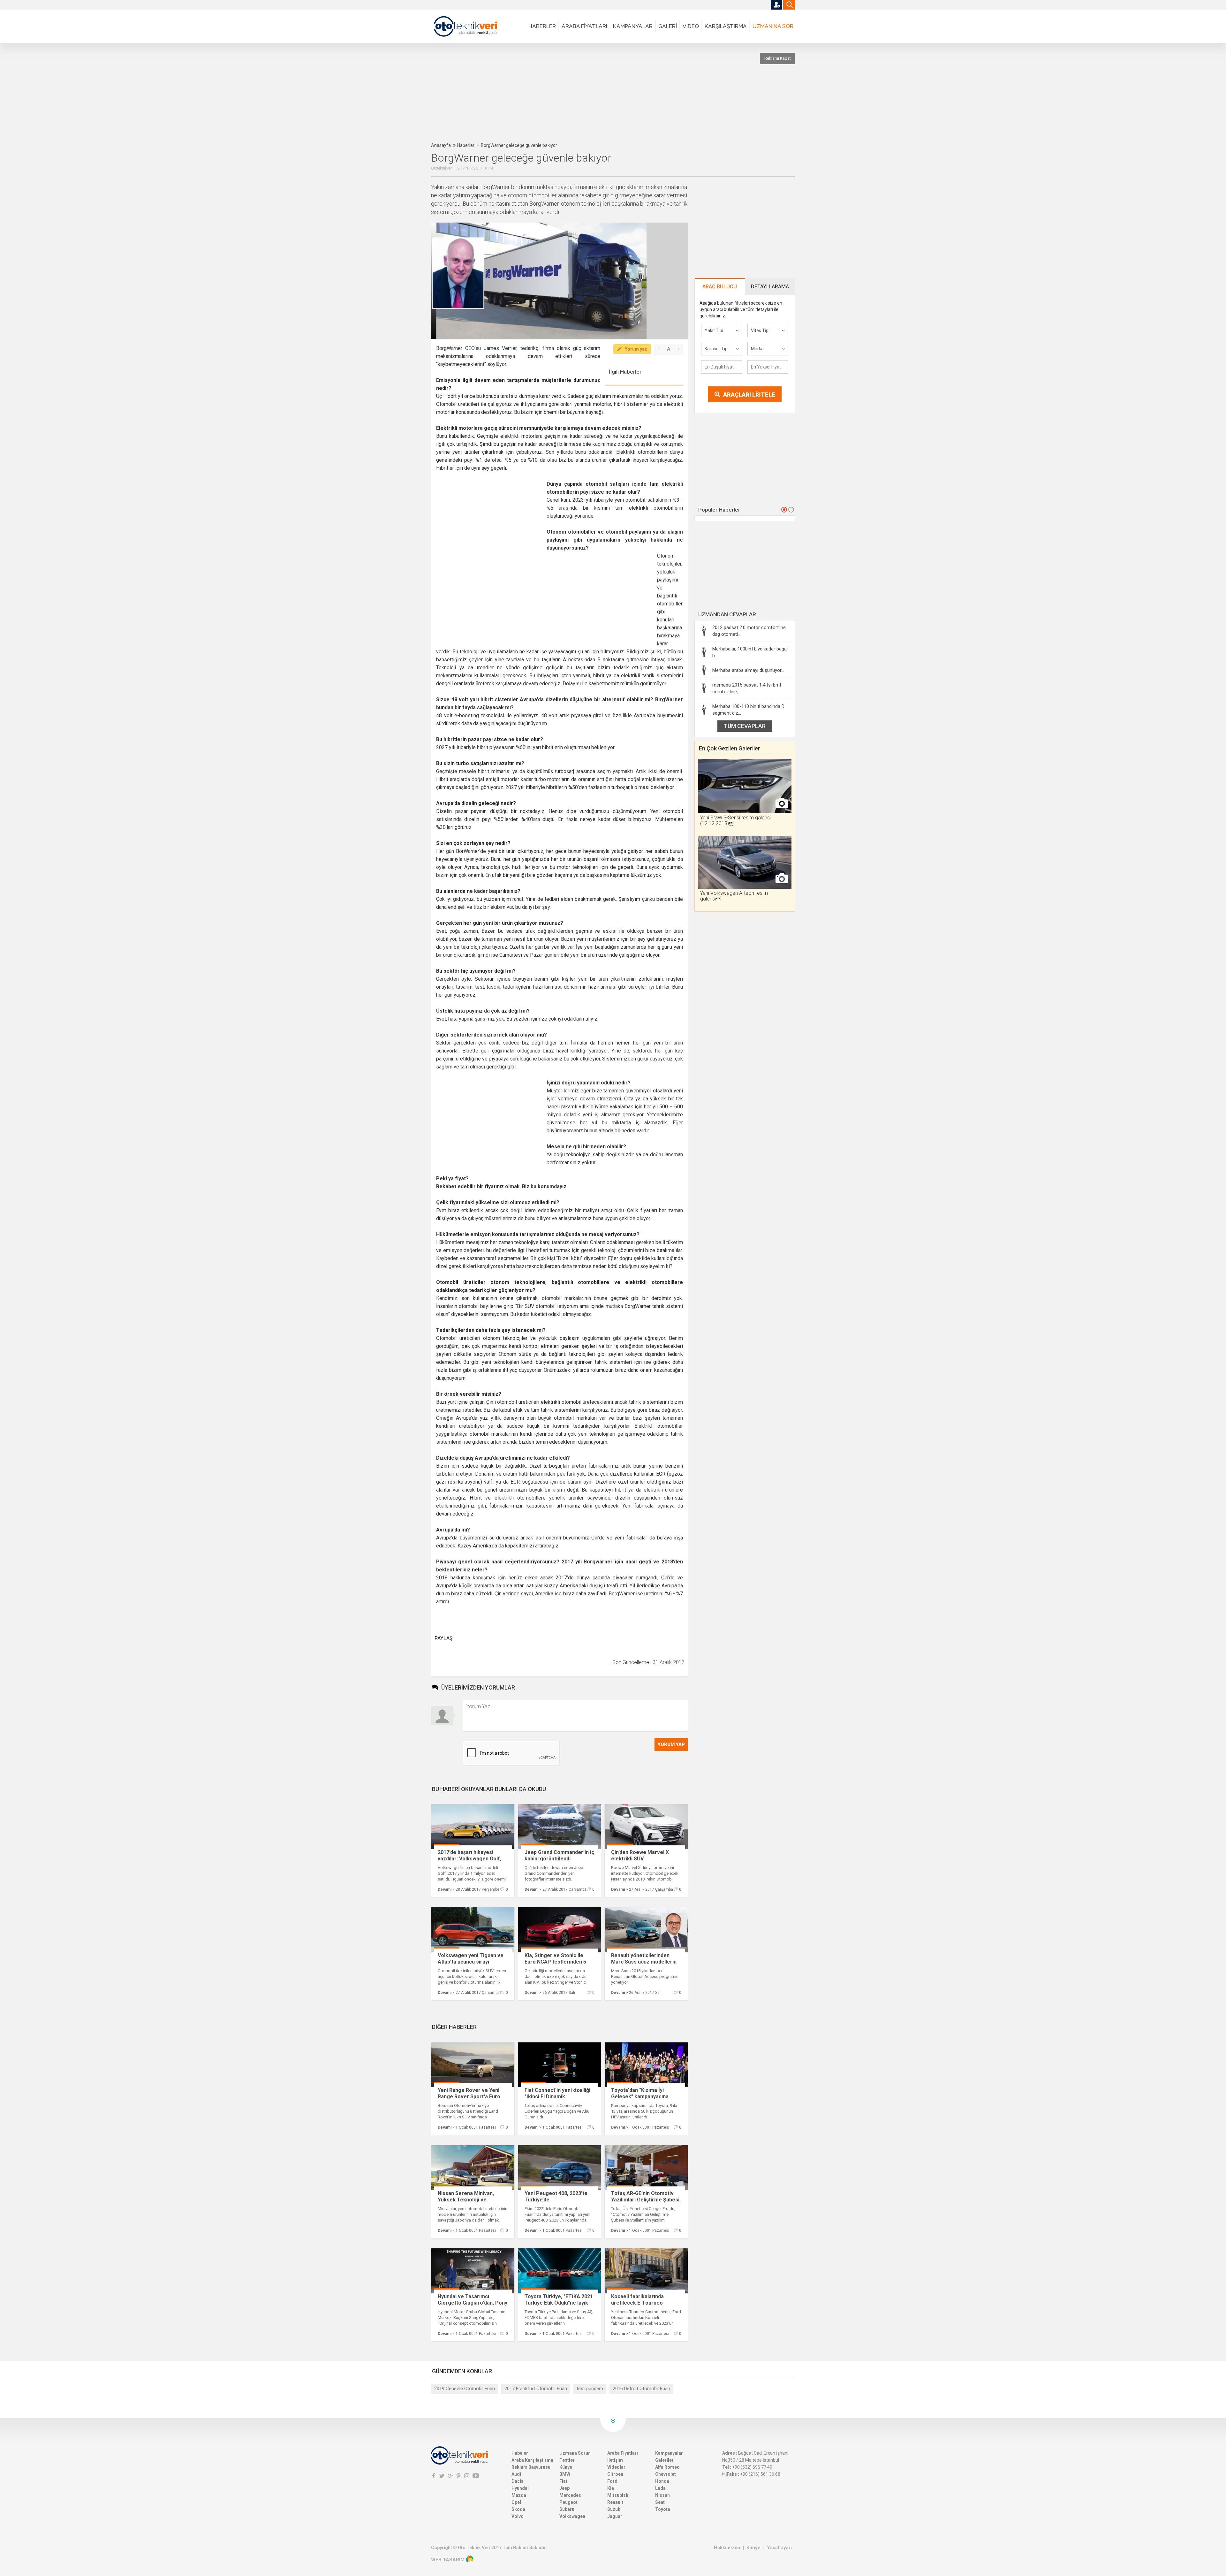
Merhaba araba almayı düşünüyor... (748, 670)
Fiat (563, 2481)
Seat (660, 2502)
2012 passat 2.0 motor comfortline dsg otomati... (749, 631)
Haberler (466, 145)
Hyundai (520, 2488)
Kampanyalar (669, 2453)
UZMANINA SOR (773, 26)
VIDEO (691, 26)
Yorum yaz (636, 349)
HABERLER (542, 26)
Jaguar (615, 2516)
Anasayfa (441, 145)
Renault (615, 2502)
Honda (662, 2481)
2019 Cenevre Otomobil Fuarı (465, 2389)
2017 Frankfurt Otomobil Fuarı (536, 2389)
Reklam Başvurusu (531, 2467)
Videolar (616, 2467)
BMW (565, 2474)
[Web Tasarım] (470, 2560)
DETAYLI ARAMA (770, 287)
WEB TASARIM (448, 2560)
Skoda (518, 2509)
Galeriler (664, 2460)
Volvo (518, 2516)
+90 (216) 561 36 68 (760, 2474)
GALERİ (668, 26)
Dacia (518, 2481)
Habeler (520, 2453)
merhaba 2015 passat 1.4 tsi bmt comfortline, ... (747, 688)
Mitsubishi (618, 2495)
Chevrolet (666, 2474)
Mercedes (570, 2495)
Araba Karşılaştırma (532, 2460)
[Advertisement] (586, 93)
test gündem (590, 2389)
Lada (660, 2488)
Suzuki (614, 2509)
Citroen (615, 2474)
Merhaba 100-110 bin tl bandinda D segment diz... (748, 710)
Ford (612, 2481)
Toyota (663, 2509)
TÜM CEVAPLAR (745, 726)
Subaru (567, 2509)
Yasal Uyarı (779, 2548)
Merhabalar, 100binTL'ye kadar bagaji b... (750, 652)
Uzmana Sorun (575, 2453)
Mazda (519, 2495)
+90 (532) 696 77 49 (752, 2467)
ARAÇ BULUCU (720, 287)
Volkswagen (572, 2516)
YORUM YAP (671, 1744)
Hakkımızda (727, 2548)
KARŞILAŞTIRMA (726, 26)
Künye (566, 2467)
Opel (516, 2502)
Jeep (564, 2488)
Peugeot (568, 2502)
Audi (516, 2474)
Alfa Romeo (667, 2467)
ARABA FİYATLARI (584, 26)
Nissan (662, 2495)
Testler (567, 2460)
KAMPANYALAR (633, 26)
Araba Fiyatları (623, 2453)
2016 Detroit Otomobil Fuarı (641, 2389)
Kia (611, 2488)
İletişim (615, 2460)
